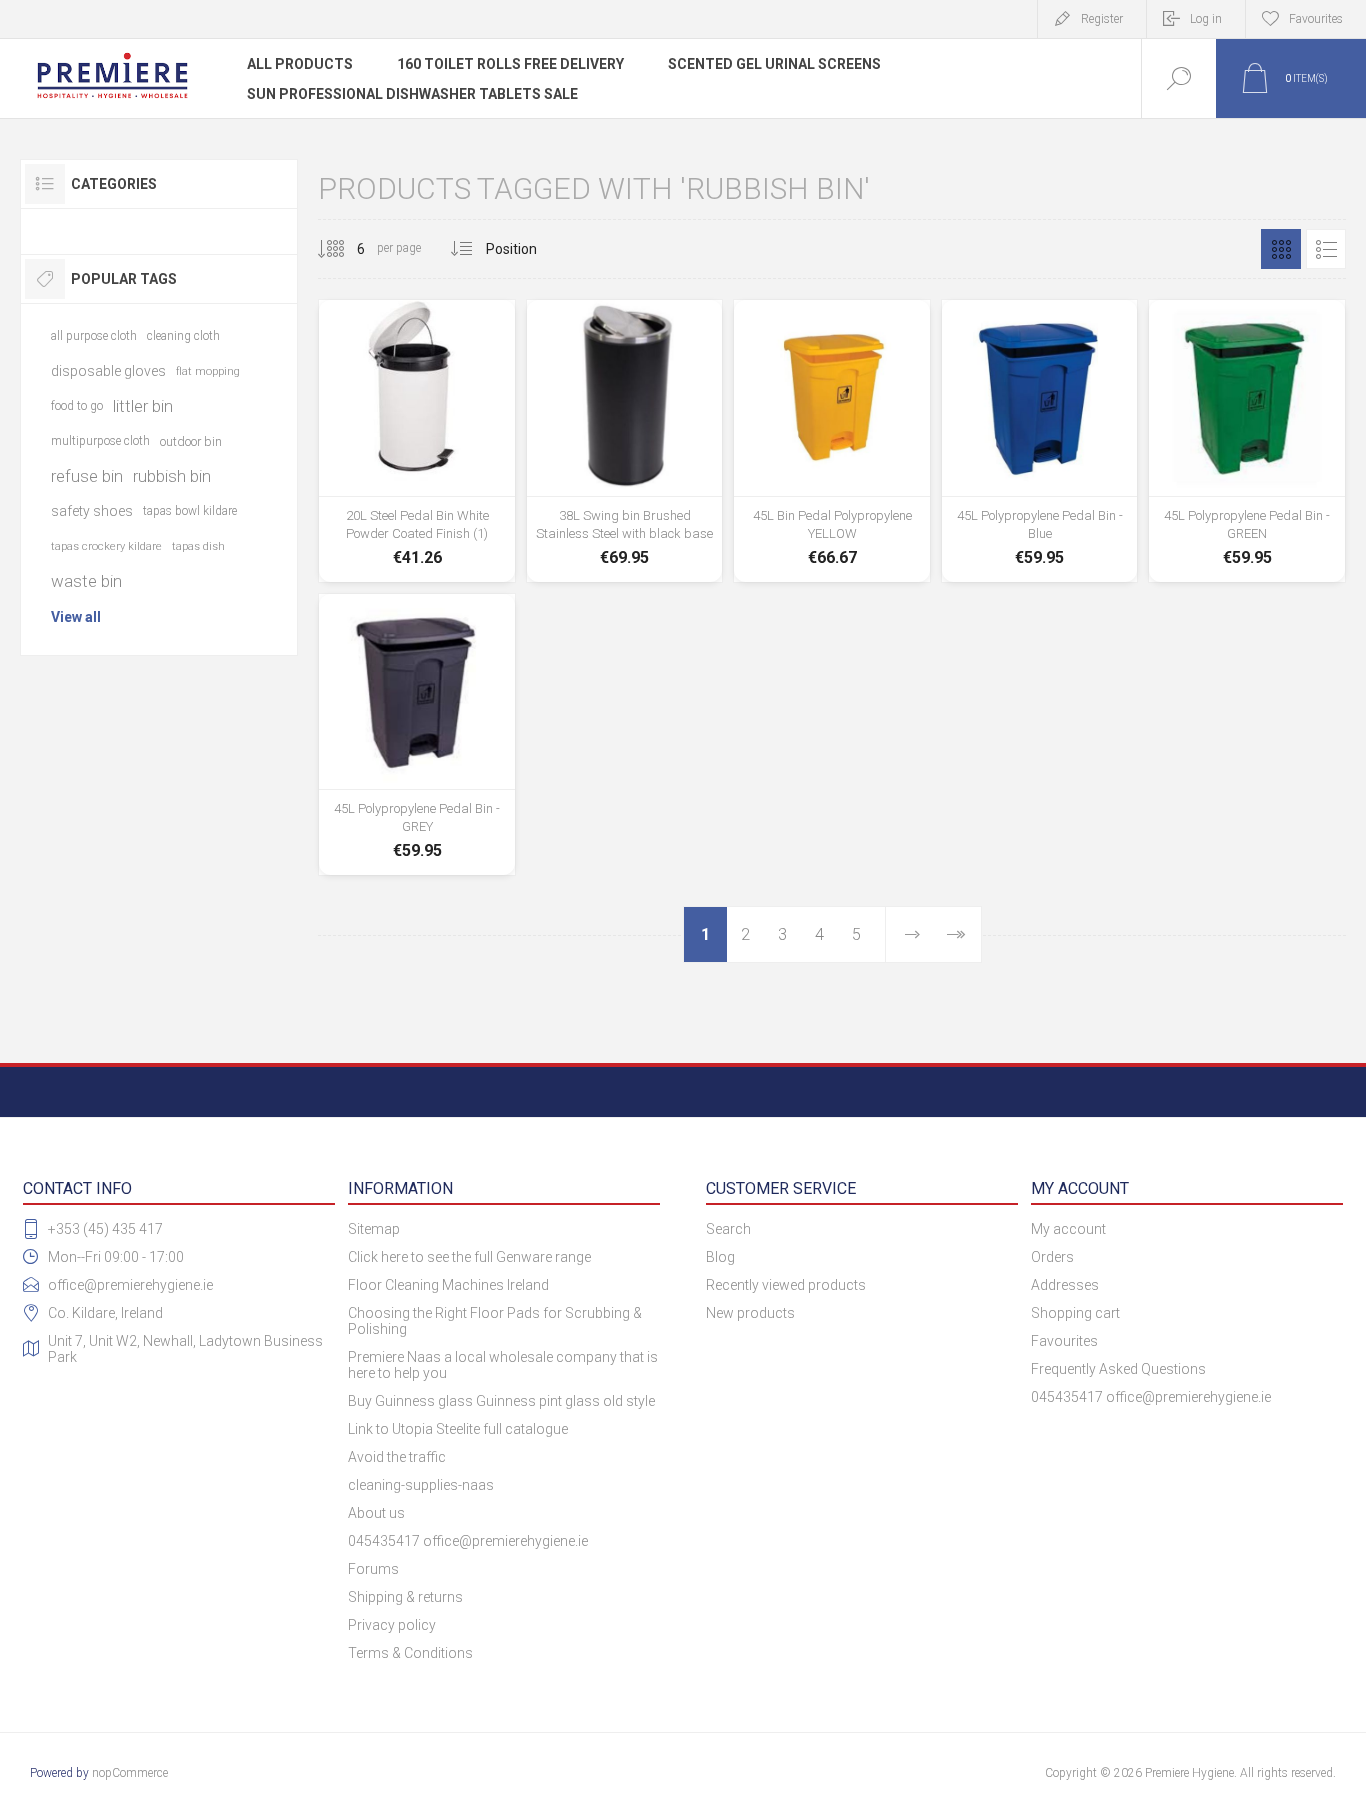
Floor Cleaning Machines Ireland (448, 1285)
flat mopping (208, 371)
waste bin (86, 581)
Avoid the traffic (397, 1457)
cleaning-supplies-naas (421, 1485)
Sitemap (374, 1229)
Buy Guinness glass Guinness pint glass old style (501, 1401)
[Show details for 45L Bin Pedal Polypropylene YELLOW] (832, 441)
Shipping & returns (405, 1597)
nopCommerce (130, 1773)
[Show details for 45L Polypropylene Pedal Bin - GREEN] (1247, 441)
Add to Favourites (462, 519)
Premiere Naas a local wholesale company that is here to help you (503, 1365)
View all (76, 617)
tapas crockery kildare (106, 546)
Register (1102, 19)
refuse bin (87, 476)
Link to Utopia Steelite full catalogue (458, 1429)
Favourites (1064, 1341)
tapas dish (198, 546)
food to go (77, 406)
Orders (1052, 1257)
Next (912, 934)
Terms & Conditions (410, 1653)
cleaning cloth (183, 336)
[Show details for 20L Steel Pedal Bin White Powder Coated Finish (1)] (417, 441)
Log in (1206, 19)
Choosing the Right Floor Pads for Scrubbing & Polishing (495, 1321)
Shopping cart (1075, 1313)
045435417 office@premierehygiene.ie (468, 1541)
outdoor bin (191, 441)
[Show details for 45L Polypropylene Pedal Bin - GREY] (417, 735)
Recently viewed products (786, 1285)
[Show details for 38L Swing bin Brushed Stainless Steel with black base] (625, 441)
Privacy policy (392, 1625)
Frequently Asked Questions (1118, 1369)
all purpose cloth (94, 336)
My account (1068, 1229)
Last (955, 934)
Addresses (1065, 1285)
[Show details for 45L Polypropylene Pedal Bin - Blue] (1040, 441)
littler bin (143, 406)
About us (376, 1513)
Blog (720, 1257)
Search (728, 1229)
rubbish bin (172, 476)
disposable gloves (108, 371)
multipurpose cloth (100, 441)
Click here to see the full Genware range (469, 1257)
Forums (373, 1569)
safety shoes (92, 511)
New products (750, 1313)
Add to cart (417, 519)
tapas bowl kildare (190, 511)
